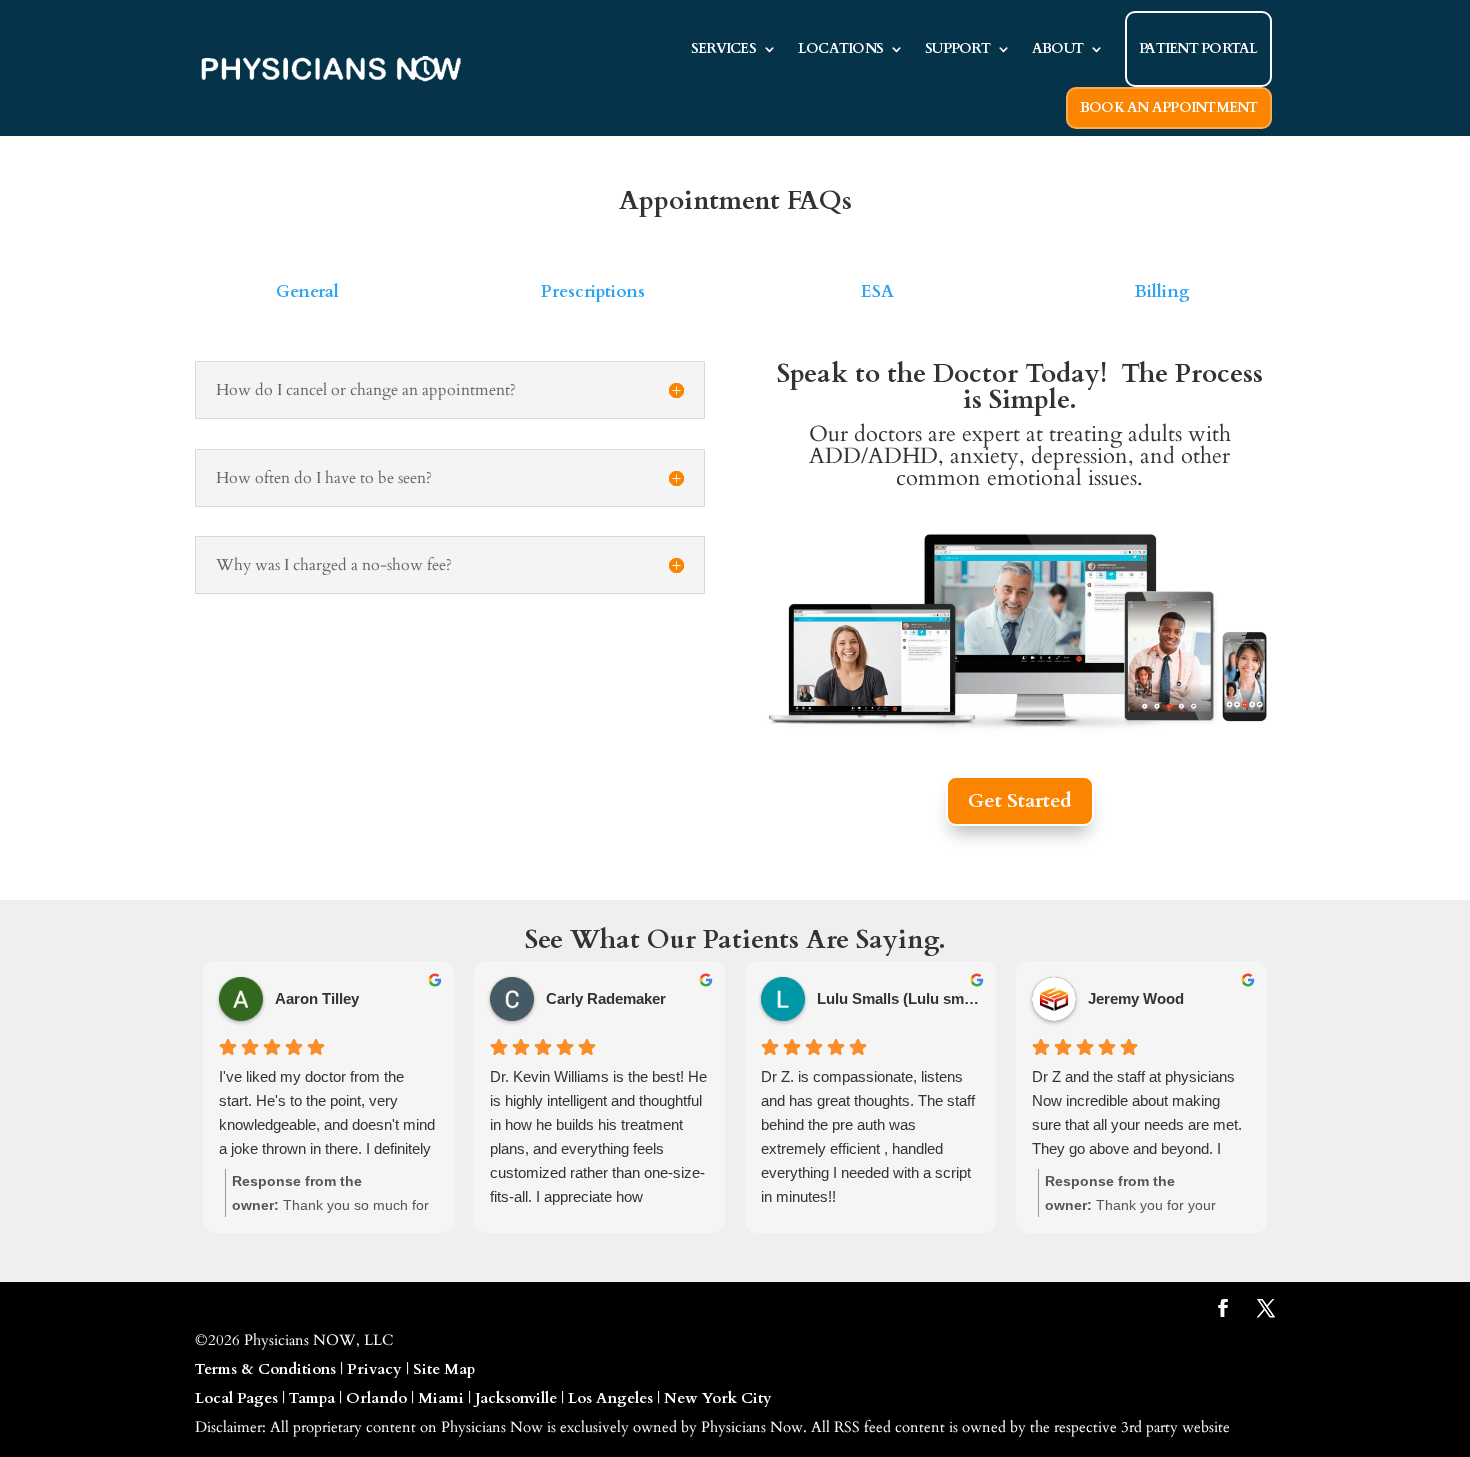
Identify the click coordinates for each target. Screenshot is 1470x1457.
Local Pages (236, 1398)
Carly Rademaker (606, 998)
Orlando (376, 1398)
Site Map (444, 1369)
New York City (718, 1398)
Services (723, 48)
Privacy (374, 1369)
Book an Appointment (1169, 107)
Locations (840, 48)
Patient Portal (1198, 48)
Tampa (312, 1398)
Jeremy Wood (1136, 998)
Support (957, 48)
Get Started (1020, 800)
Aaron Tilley (317, 998)
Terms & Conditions (265, 1369)
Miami (441, 1398)
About (1057, 48)
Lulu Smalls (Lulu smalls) (898, 998)
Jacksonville (516, 1398)
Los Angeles (610, 1398)
